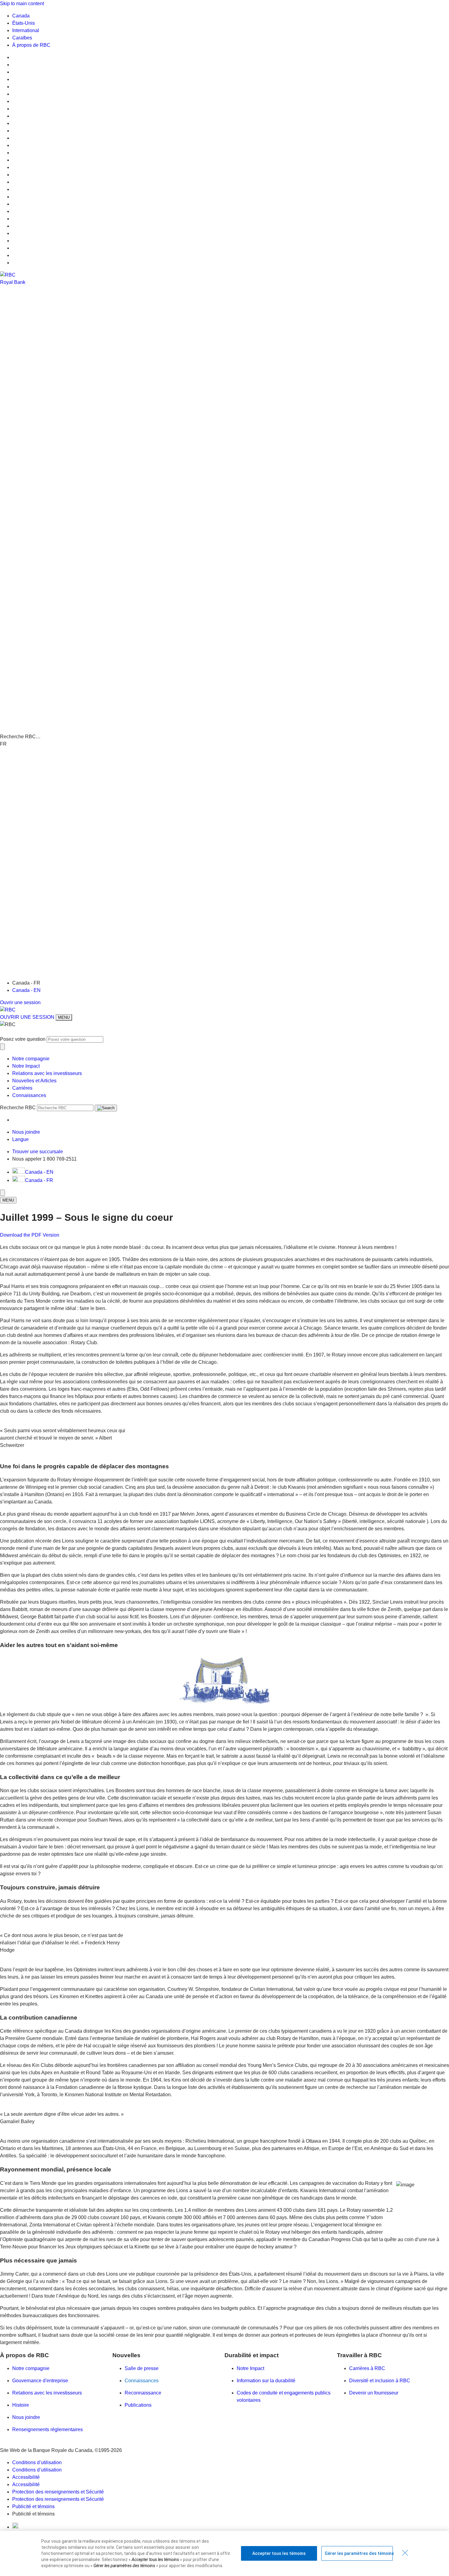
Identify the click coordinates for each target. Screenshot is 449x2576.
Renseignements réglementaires (47, 2429)
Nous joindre (26, 2417)
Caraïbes (22, 38)
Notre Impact (26, 1066)
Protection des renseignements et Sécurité (58, 2492)
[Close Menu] (2, 1193)
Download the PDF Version (30, 1235)
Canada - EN (26, 990)
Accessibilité (26, 2477)
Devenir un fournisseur (374, 2393)
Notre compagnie (31, 1059)
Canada (21, 16)
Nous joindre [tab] (26, 1132)
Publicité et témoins (33, 2506)
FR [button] (3, 744)
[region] (224, 2553)
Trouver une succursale (38, 1152)
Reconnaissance (143, 2393)
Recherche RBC (18, 1108)
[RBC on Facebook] (15, 2527)
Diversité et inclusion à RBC (380, 2381)
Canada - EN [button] (39, 1172)
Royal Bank (13, 282)
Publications (138, 2405)
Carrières (22, 1088)
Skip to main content (22, 4)
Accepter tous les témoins (279, 2553)
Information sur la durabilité (266, 2381)
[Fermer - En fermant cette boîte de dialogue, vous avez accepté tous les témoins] (405, 2553)
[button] (224, 513)
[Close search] (2, 1047)
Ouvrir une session (20, 1002)
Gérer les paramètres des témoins (359, 2553)
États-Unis (24, 23)
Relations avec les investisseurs (47, 1073)
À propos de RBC (31, 45)
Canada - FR (39, 1180)
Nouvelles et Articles (34, 1081)
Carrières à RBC (367, 2368)
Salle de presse (142, 2368)
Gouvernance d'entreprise (40, 2381)
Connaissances (29, 1095)
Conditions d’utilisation (37, 2462)
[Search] (106, 1108)
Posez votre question (23, 1039)
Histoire (21, 2405)
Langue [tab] (20, 1139)
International (26, 30)
